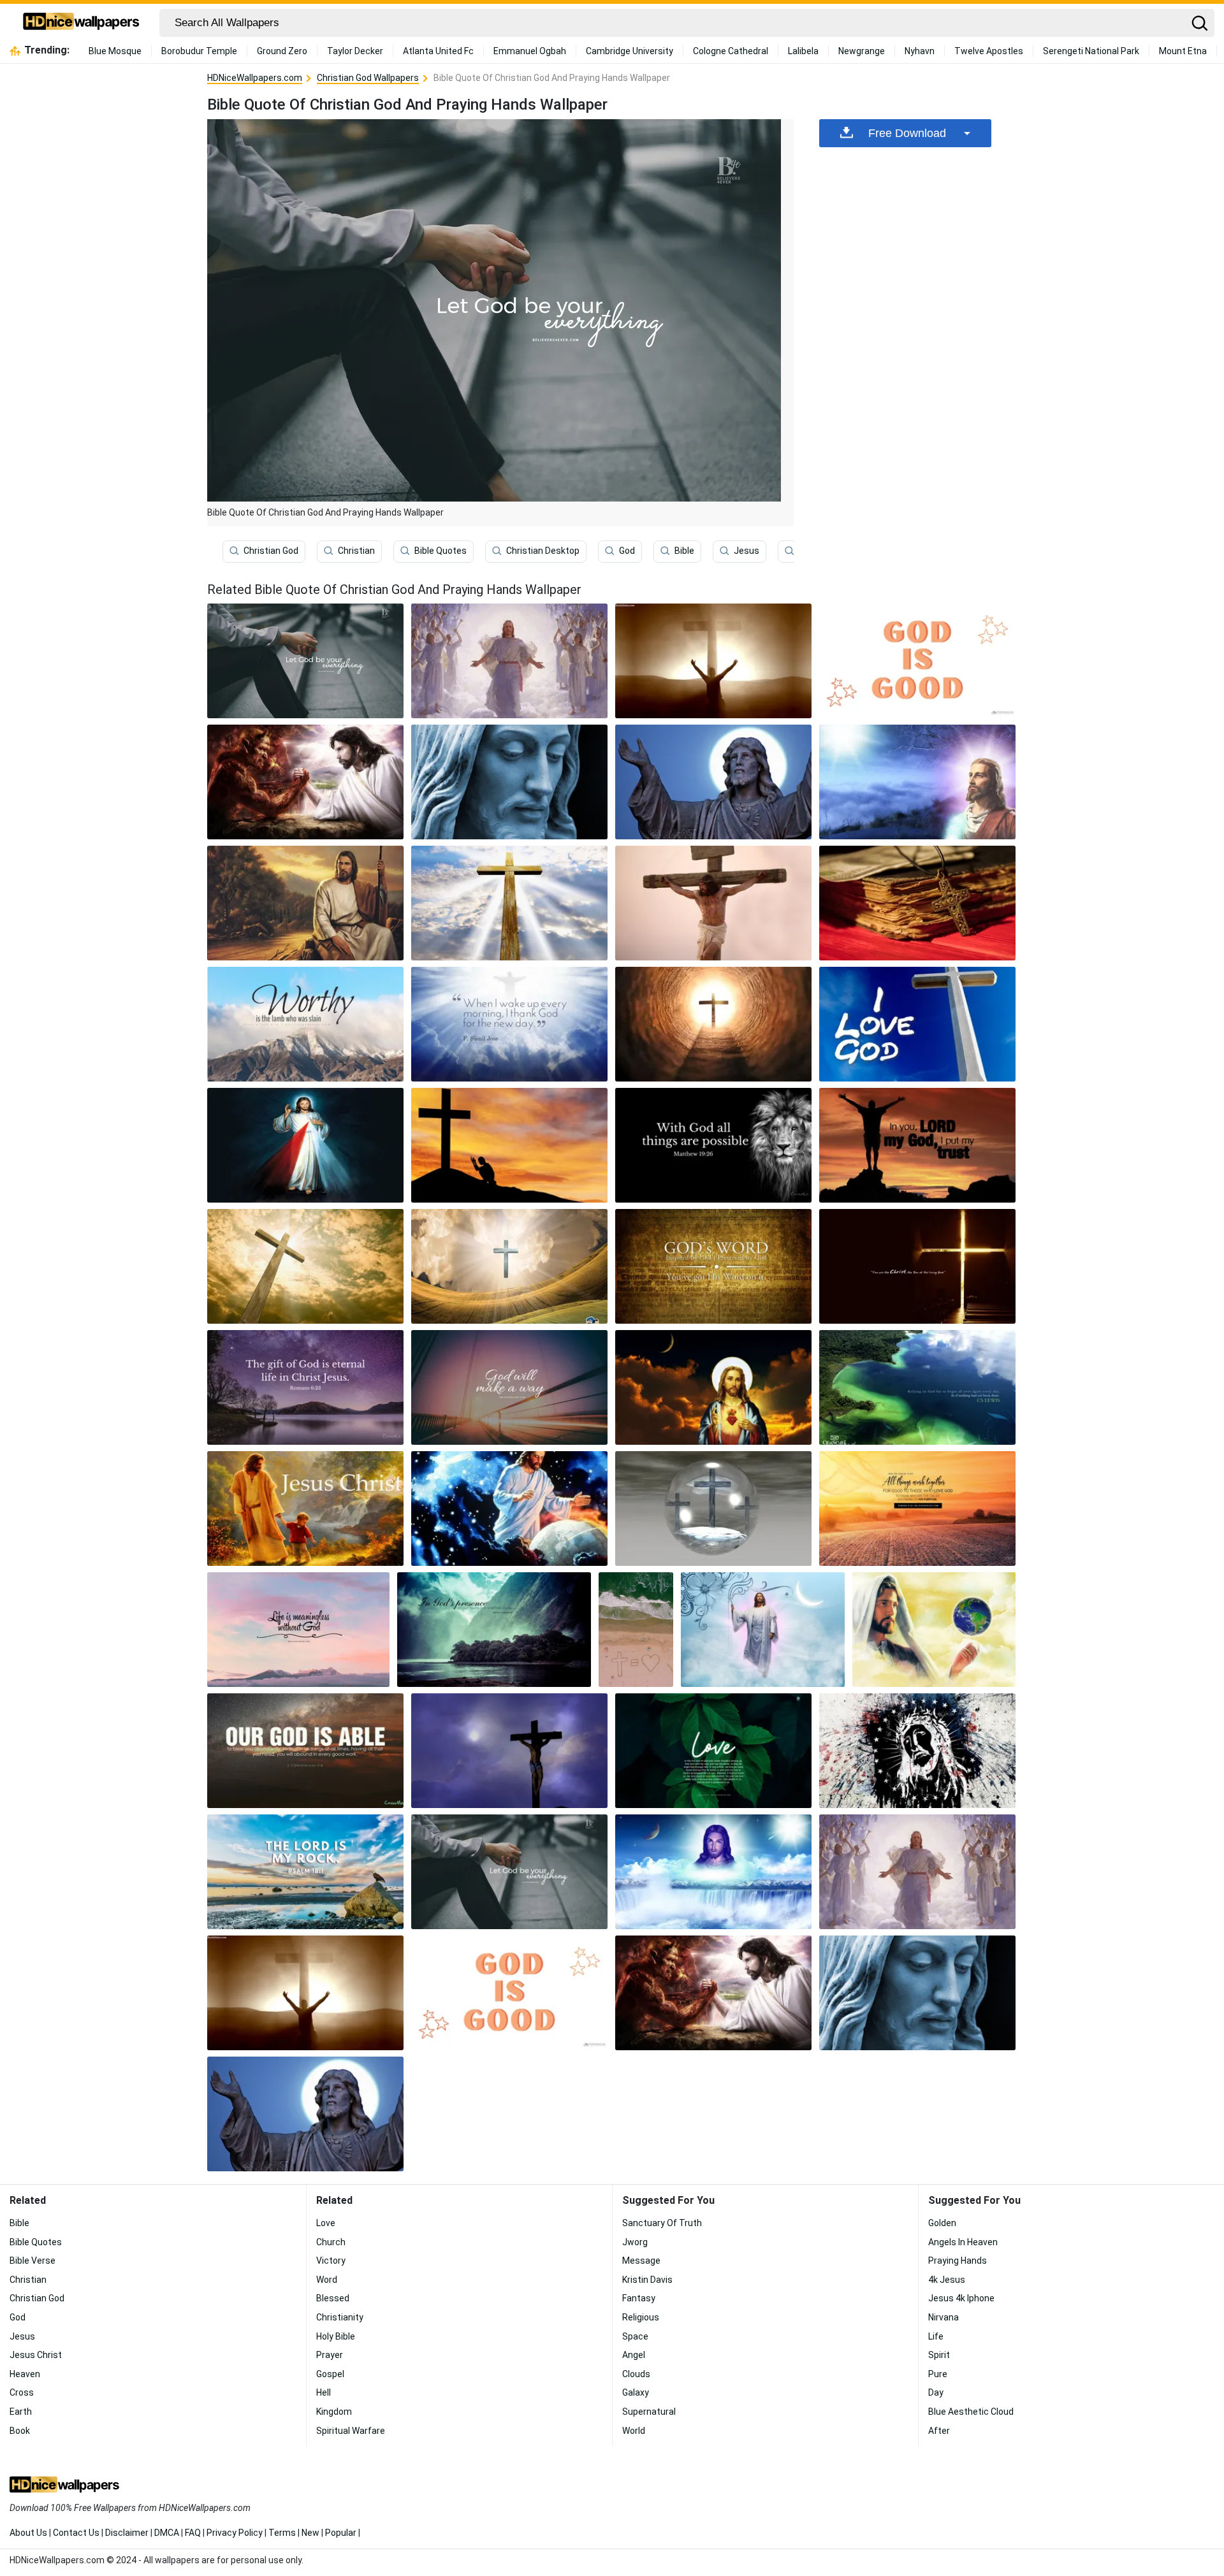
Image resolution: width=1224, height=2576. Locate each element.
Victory (331, 2261)
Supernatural (649, 2412)
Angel (634, 2355)
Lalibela (803, 51)
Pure (938, 2374)
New (310, 2533)
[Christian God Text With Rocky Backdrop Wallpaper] (305, 1872)
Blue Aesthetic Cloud (971, 2412)
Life (936, 2336)
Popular (341, 2533)
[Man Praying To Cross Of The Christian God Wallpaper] (713, 661)
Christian (356, 551)
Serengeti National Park (1091, 51)
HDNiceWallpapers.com (255, 78)
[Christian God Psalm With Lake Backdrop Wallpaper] (494, 1630)
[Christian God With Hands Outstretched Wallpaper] (713, 782)
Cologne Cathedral (731, 51)
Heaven (25, 2374)
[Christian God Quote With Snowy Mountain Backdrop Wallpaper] (305, 1024)
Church (331, 2242)
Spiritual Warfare (351, 2431)
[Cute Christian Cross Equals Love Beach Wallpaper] (636, 1630)
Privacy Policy (235, 2533)
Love (326, 2223)
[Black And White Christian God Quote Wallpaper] (713, 1145)
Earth (21, 2412)
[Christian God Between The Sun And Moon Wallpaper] (713, 1872)
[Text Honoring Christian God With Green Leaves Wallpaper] (713, 1751)
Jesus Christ (36, 2355)
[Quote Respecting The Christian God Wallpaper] (298, 1630)
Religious (641, 2317)
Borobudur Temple (199, 51)
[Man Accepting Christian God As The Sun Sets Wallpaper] (917, 1145)
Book (20, 2431)
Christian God (271, 551)
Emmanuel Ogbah (530, 51)
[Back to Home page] (81, 23)
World (634, 2431)
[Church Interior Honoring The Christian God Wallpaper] (917, 1266)
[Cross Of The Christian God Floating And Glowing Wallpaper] (509, 1266)
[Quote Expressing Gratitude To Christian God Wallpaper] (509, 1024)
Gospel (330, 2374)
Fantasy (639, 2298)
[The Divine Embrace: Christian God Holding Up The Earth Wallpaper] (934, 1630)
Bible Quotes (441, 551)
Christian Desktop (543, 551)
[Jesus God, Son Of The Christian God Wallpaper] (305, 1509)
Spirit (939, 2355)
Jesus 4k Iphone (961, 2298)
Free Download (907, 133)
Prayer (330, 2355)
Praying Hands (958, 2261)
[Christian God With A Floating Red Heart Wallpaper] (713, 1387)
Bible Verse (33, 2261)
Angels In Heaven (963, 2242)
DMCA (167, 2533)
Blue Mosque (115, 51)
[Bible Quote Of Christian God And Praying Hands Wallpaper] (509, 1872)
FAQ (193, 2533)
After (939, 2431)
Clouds (636, 2374)
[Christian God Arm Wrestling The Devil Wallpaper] (305, 782)
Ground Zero (282, 51)
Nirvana (943, 2317)
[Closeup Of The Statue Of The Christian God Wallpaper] (509, 782)
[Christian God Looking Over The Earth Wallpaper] (509, 1509)
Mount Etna (1183, 51)
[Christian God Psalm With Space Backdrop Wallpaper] (305, 1751)
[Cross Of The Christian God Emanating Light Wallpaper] (305, 1266)
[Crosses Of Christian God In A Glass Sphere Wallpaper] (713, 1509)
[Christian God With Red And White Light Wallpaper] (305, 1145)
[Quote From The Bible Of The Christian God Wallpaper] (917, 1509)
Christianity (340, 2317)
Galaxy (636, 2392)
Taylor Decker (355, 51)
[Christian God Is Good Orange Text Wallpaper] (917, 661)
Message (641, 2261)
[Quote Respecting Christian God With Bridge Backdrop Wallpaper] (509, 1387)
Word (327, 2280)
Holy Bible (336, 2336)
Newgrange (862, 51)
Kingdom (334, 2412)
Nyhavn (920, 51)
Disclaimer (127, 2533)
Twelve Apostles (989, 51)
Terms (282, 2533)
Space (635, 2336)
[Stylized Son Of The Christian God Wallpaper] (917, 1751)
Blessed (333, 2298)
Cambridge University (630, 51)
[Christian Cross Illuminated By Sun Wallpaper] (509, 903)
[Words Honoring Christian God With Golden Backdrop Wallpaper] (713, 1266)
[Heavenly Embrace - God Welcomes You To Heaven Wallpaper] (509, 661)
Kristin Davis (647, 2280)
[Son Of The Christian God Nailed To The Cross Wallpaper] (509, 1751)
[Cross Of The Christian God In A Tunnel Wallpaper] (713, 1024)
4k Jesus (947, 2280)
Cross (22, 2392)
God (627, 551)
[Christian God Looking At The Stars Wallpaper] (917, 782)
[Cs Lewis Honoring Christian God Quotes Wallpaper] (917, 1387)
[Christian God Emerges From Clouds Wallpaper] (762, 1630)
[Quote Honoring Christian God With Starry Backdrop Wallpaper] (305, 1387)
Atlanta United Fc (438, 51)
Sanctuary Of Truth (662, 2223)
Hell (324, 2392)
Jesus (747, 551)
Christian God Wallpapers (368, 78)
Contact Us (76, 2533)
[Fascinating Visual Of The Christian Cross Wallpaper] (713, 903)
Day (936, 2392)
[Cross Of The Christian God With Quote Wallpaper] (917, 1024)
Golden (942, 2223)
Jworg (635, 2242)
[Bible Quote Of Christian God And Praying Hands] (305, 661)
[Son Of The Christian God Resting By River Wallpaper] (305, 903)
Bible (684, 551)
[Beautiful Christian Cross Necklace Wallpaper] (917, 903)
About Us (28, 2533)
